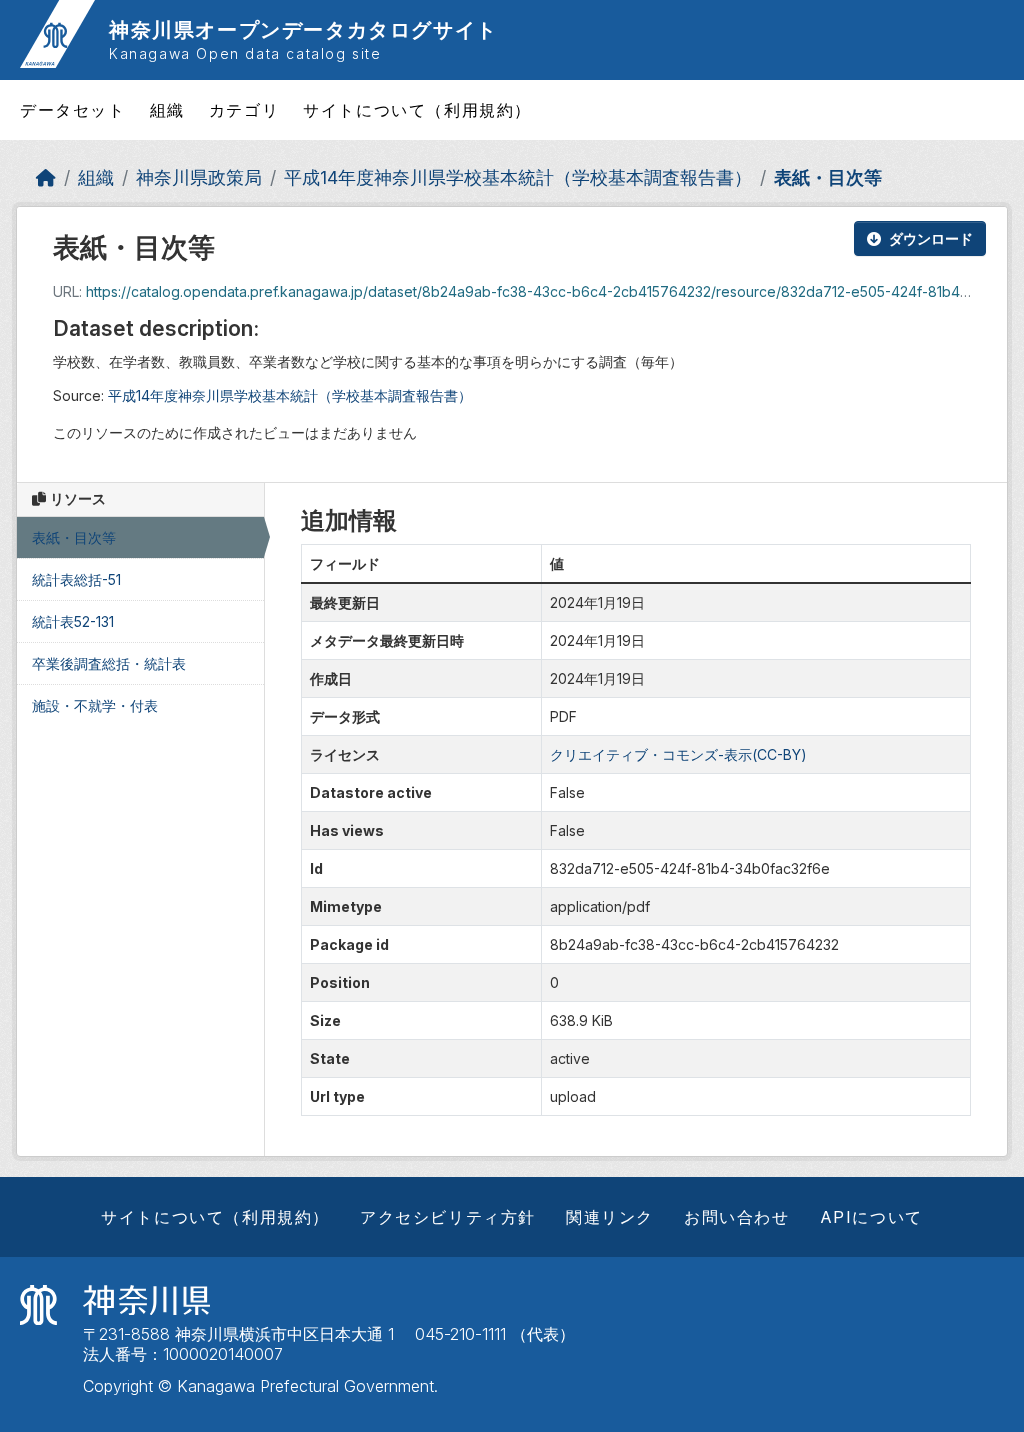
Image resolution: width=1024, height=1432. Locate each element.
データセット (73, 110)
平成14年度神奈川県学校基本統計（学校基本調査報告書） (518, 177)
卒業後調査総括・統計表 (109, 663)
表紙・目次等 (828, 177)
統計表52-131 (73, 621)
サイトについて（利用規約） (417, 110)
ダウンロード (931, 238)
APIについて (871, 1217)
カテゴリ (244, 110)
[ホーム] (46, 177)
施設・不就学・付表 (95, 705)
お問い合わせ (737, 1217)
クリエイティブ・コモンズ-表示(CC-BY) (678, 754)
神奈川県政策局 (199, 177)
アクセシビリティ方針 (448, 1217)
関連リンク (610, 1217)
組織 (167, 110)
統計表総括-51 (76, 579)
